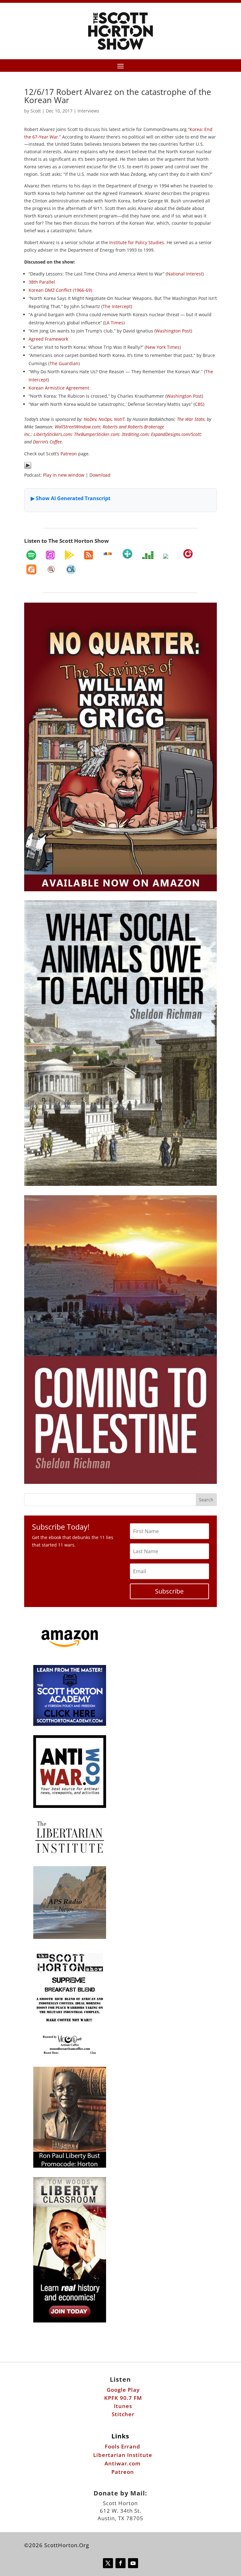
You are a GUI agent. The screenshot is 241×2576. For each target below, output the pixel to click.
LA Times (114, 323)
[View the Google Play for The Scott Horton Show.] (69, 555)
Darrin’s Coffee (47, 442)
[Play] (28, 467)
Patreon (69, 454)
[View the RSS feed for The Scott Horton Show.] (88, 555)
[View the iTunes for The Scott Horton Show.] (50, 555)
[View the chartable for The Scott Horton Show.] (71, 569)
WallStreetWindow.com (77, 427)
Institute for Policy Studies (137, 242)
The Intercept (117, 306)
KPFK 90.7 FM (123, 2398)
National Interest (185, 274)
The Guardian (64, 363)
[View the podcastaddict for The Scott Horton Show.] (31, 569)
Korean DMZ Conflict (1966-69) (60, 290)
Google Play (123, 2390)
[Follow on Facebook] (120, 2563)
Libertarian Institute (123, 2455)
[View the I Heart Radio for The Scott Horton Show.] (168, 556)
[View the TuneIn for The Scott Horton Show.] (127, 554)
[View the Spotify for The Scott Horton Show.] (31, 555)
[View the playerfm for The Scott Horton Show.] (188, 554)
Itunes (123, 2406)
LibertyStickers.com (53, 434)
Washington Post (173, 331)
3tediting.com (135, 434)
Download (100, 475)
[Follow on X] (108, 2563)
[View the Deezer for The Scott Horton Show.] (148, 555)
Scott (36, 111)
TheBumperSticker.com (96, 434)
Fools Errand (123, 2446)
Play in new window (64, 475)
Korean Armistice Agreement (59, 388)
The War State (191, 419)
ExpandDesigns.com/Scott (176, 434)
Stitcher (123, 2414)
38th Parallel (42, 282)
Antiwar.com (123, 2463)
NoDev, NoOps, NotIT (104, 419)
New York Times (163, 347)
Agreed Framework (48, 339)
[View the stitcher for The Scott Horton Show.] (108, 554)
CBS (199, 404)
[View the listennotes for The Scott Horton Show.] (51, 569)
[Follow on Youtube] (133, 2563)
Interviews (88, 111)
